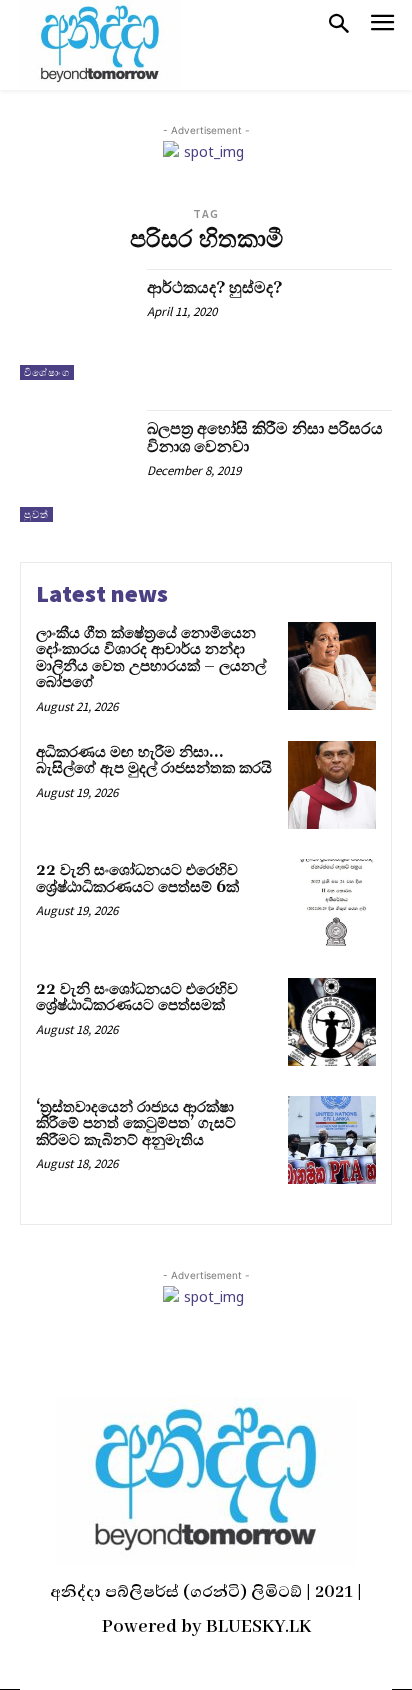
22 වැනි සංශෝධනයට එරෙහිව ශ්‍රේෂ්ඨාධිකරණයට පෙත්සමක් (137, 998)
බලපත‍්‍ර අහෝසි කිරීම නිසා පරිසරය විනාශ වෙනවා (265, 438)
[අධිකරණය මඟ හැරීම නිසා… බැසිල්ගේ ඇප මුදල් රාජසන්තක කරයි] (332, 785)
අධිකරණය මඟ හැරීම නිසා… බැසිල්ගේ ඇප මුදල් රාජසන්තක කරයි (154, 761)
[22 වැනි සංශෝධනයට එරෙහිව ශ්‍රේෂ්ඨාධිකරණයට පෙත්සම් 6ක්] (332, 903)
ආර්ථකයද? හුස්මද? (214, 288)
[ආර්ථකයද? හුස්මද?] (76, 325)
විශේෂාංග (47, 372)
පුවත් (36, 514)
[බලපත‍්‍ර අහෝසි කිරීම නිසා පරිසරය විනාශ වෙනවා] (76, 466)
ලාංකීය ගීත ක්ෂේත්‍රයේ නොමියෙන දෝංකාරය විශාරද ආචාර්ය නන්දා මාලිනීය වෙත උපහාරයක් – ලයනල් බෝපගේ (151, 658)
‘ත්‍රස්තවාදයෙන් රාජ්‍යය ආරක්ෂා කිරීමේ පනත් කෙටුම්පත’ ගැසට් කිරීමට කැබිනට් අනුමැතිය (136, 1124)
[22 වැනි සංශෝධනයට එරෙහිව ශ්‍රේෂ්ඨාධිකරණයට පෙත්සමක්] (332, 1022)
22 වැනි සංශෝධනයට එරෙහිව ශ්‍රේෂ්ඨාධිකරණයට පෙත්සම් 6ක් (137, 879)
